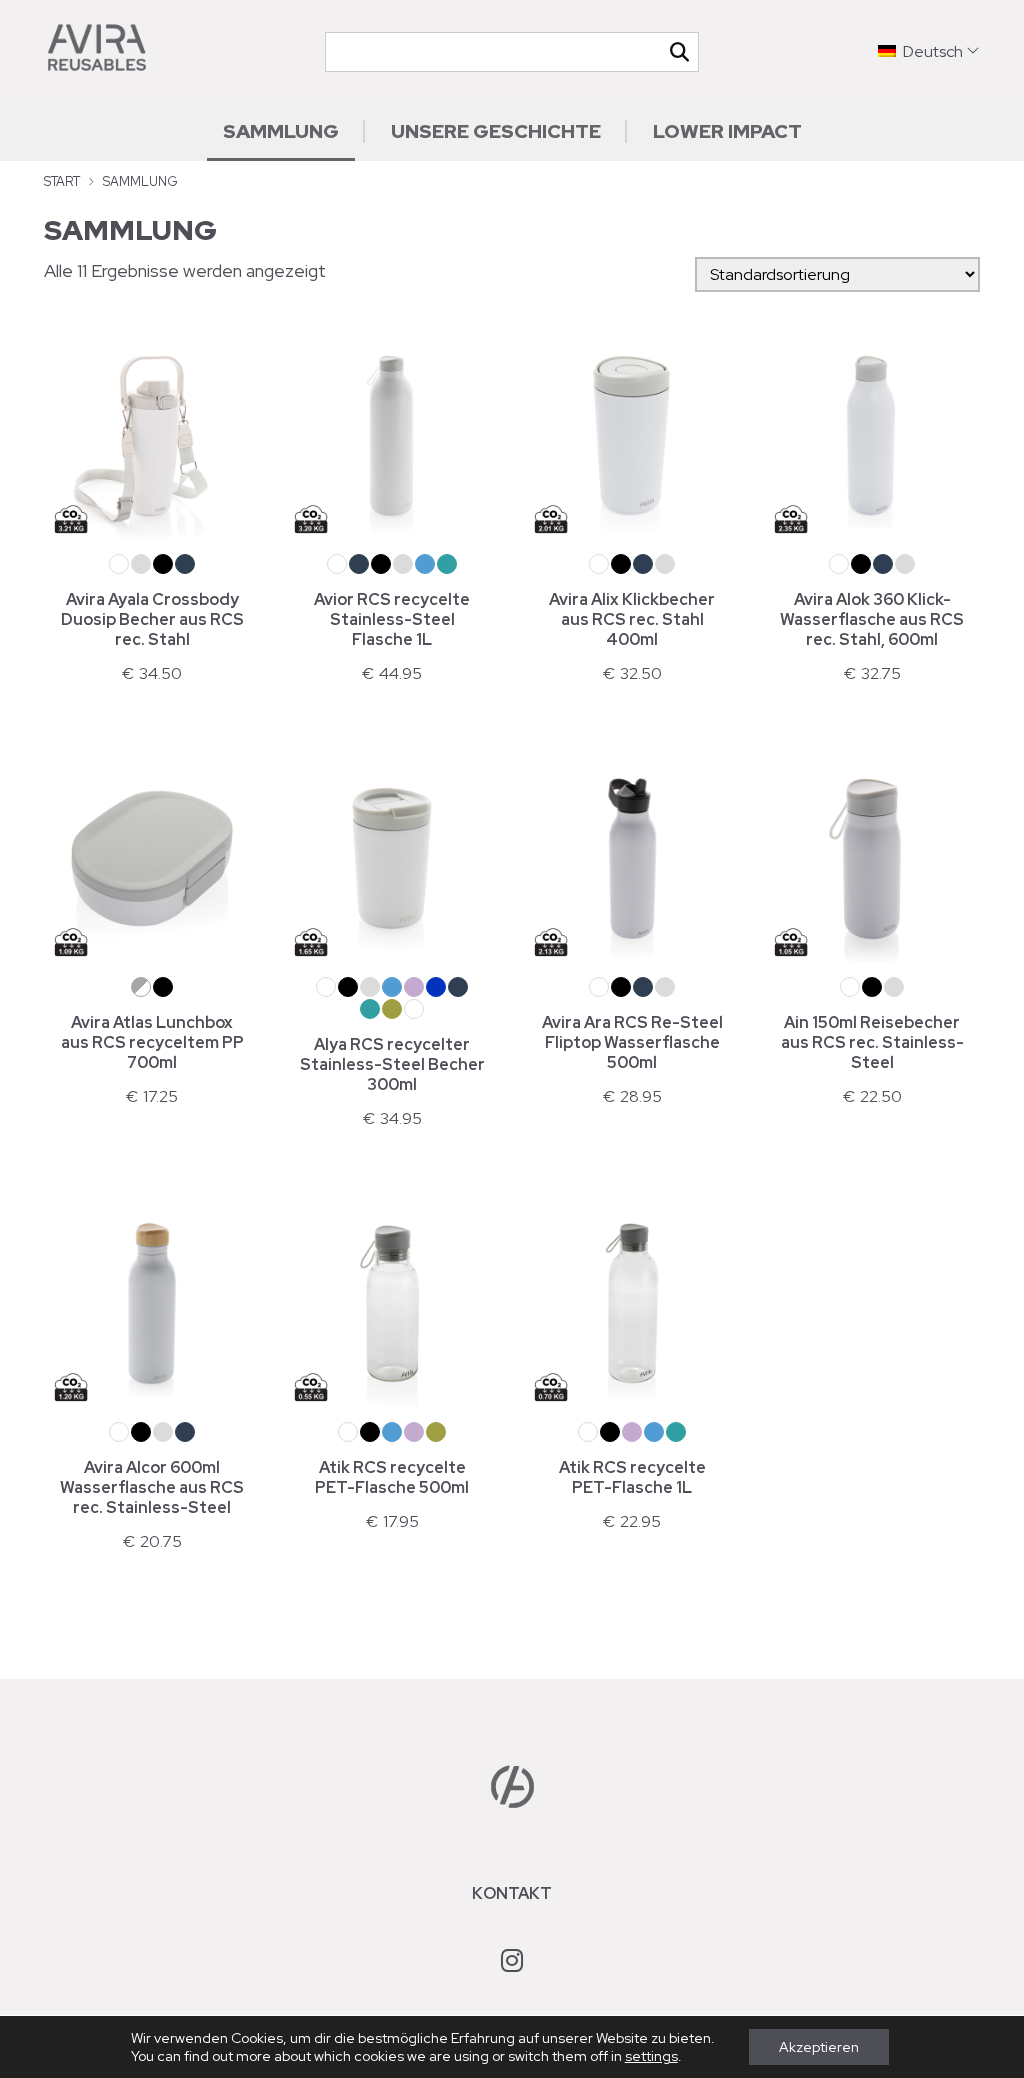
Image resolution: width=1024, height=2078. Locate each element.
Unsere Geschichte (496, 131)
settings (651, 2056)
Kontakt (512, 1893)
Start (62, 181)
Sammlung (281, 131)
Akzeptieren (819, 2047)
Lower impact (727, 131)
